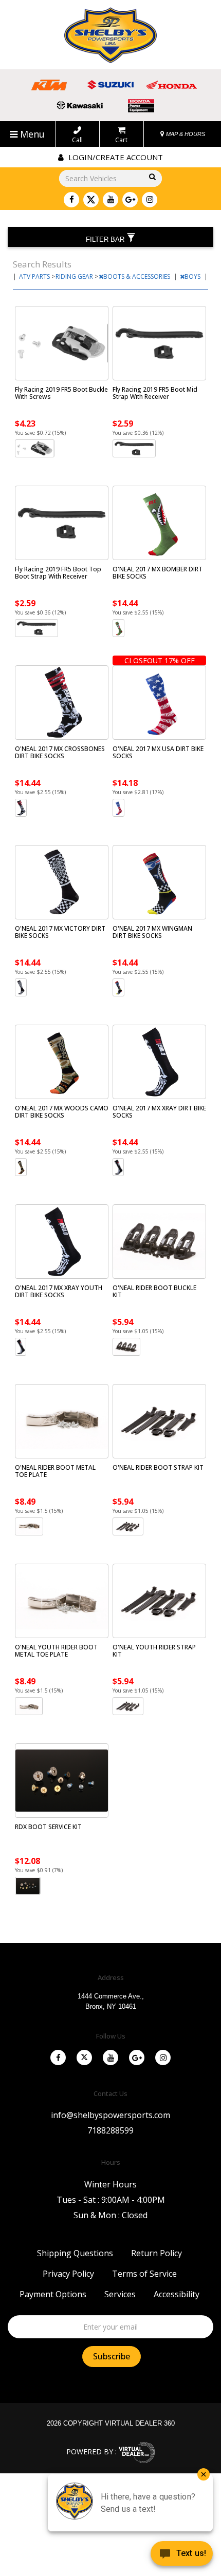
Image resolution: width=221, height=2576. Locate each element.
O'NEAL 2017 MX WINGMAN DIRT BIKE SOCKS (152, 932)
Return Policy (156, 2253)
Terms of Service (144, 2274)
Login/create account (115, 157)
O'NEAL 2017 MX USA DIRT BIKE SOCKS (158, 752)
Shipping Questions (75, 2253)
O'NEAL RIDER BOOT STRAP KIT (158, 1467)
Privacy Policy (68, 2274)
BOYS (193, 276)
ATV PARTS (35, 276)
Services (120, 2294)
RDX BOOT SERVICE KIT (48, 1827)
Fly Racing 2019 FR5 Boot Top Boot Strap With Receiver (58, 573)
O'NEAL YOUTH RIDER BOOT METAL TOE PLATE (56, 1651)
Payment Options (53, 2294)
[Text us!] (182, 2555)
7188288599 (110, 2130)
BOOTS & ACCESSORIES (137, 276)
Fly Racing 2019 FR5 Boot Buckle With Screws (61, 393)
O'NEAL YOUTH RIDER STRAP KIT (154, 1651)
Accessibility (177, 2294)
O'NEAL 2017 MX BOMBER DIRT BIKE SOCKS (158, 573)
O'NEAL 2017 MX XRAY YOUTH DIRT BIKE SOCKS (59, 1291)
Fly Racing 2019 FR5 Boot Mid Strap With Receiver (155, 393)
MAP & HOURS (185, 134)
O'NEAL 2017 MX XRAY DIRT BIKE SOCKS (159, 1112)
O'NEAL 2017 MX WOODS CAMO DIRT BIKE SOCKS (62, 1112)
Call (77, 140)
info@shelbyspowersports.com (110, 2115)
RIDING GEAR (75, 276)
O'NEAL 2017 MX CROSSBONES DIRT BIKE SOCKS (60, 752)
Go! (151, 177)
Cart (121, 140)
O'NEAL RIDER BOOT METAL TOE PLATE (55, 1471)
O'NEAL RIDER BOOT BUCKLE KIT (154, 1291)
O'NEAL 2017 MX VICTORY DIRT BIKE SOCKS (60, 932)
